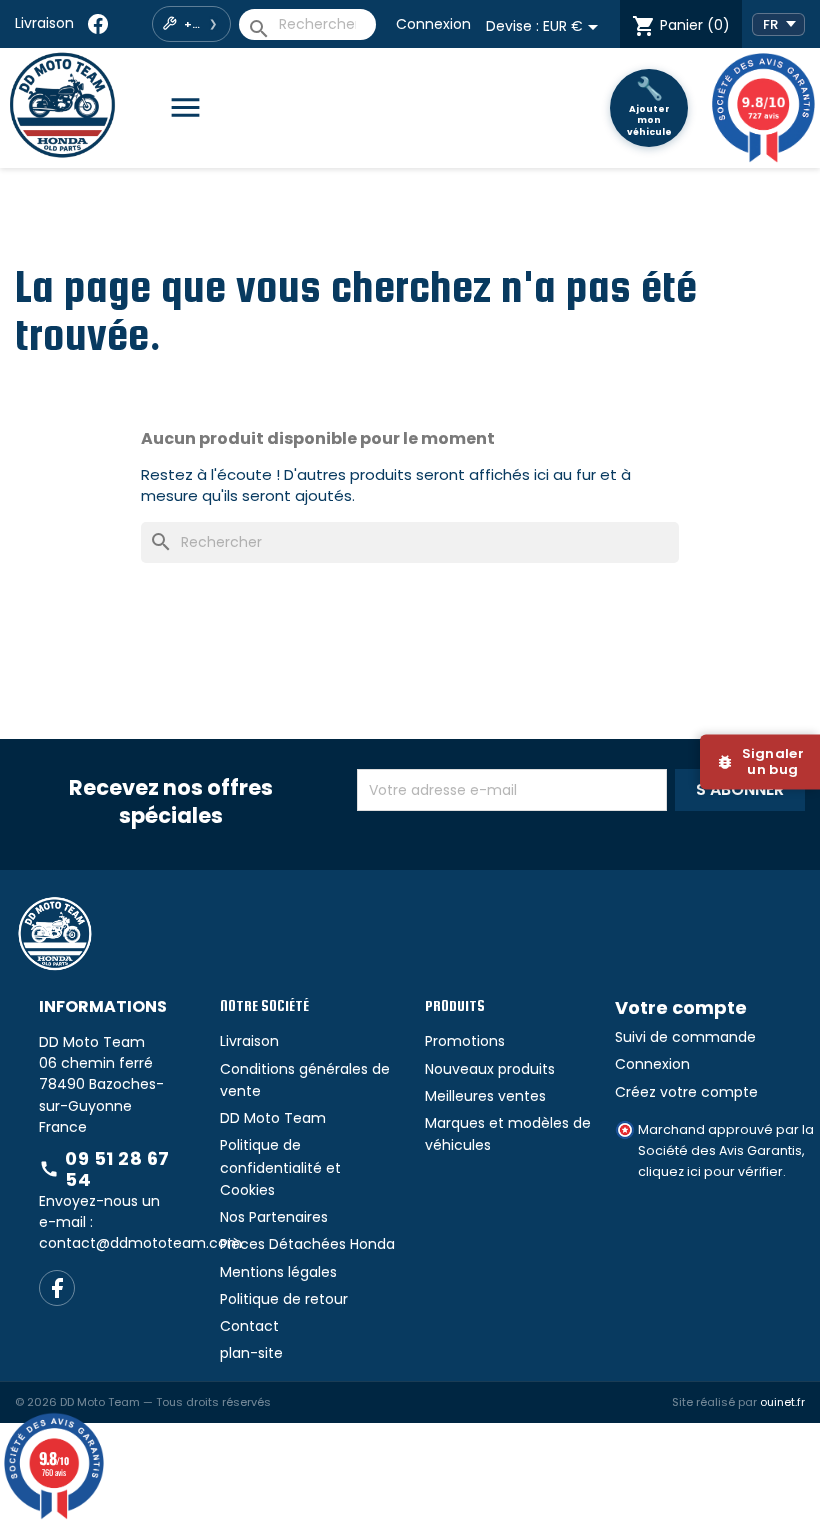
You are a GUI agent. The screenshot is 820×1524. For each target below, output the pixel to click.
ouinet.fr (782, 1454)
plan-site (251, 1406)
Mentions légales (278, 1324)
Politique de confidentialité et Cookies (280, 1220)
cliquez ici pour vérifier (710, 1224)
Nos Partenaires (274, 1269)
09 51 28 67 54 (104, 1221)
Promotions (465, 1094)
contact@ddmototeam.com (140, 1295)
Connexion (433, 24)
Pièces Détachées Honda (307, 1297)
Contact (249, 1378)
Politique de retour (284, 1351)
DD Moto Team (273, 1170)
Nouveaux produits (490, 1121)
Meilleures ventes (485, 1148)
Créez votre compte (686, 1144)
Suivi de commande (685, 1089)
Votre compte (681, 1060)
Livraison (44, 23)
